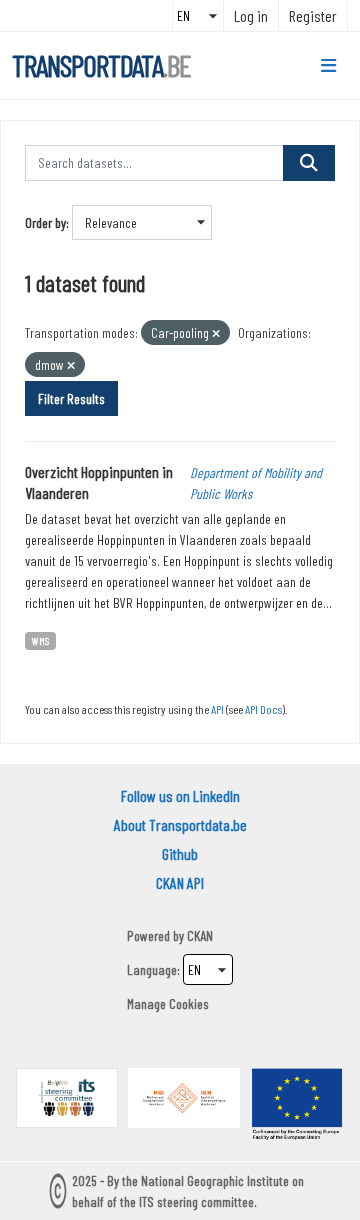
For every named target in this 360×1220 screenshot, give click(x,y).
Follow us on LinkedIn (180, 795)
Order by (45, 222)
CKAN (200, 935)
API (217, 709)
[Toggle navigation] (328, 66)
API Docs (263, 709)
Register (313, 15)
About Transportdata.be (180, 824)
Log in (251, 15)
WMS (40, 640)
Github (180, 853)
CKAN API (180, 882)
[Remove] (216, 333)
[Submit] (309, 163)
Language (152, 969)
